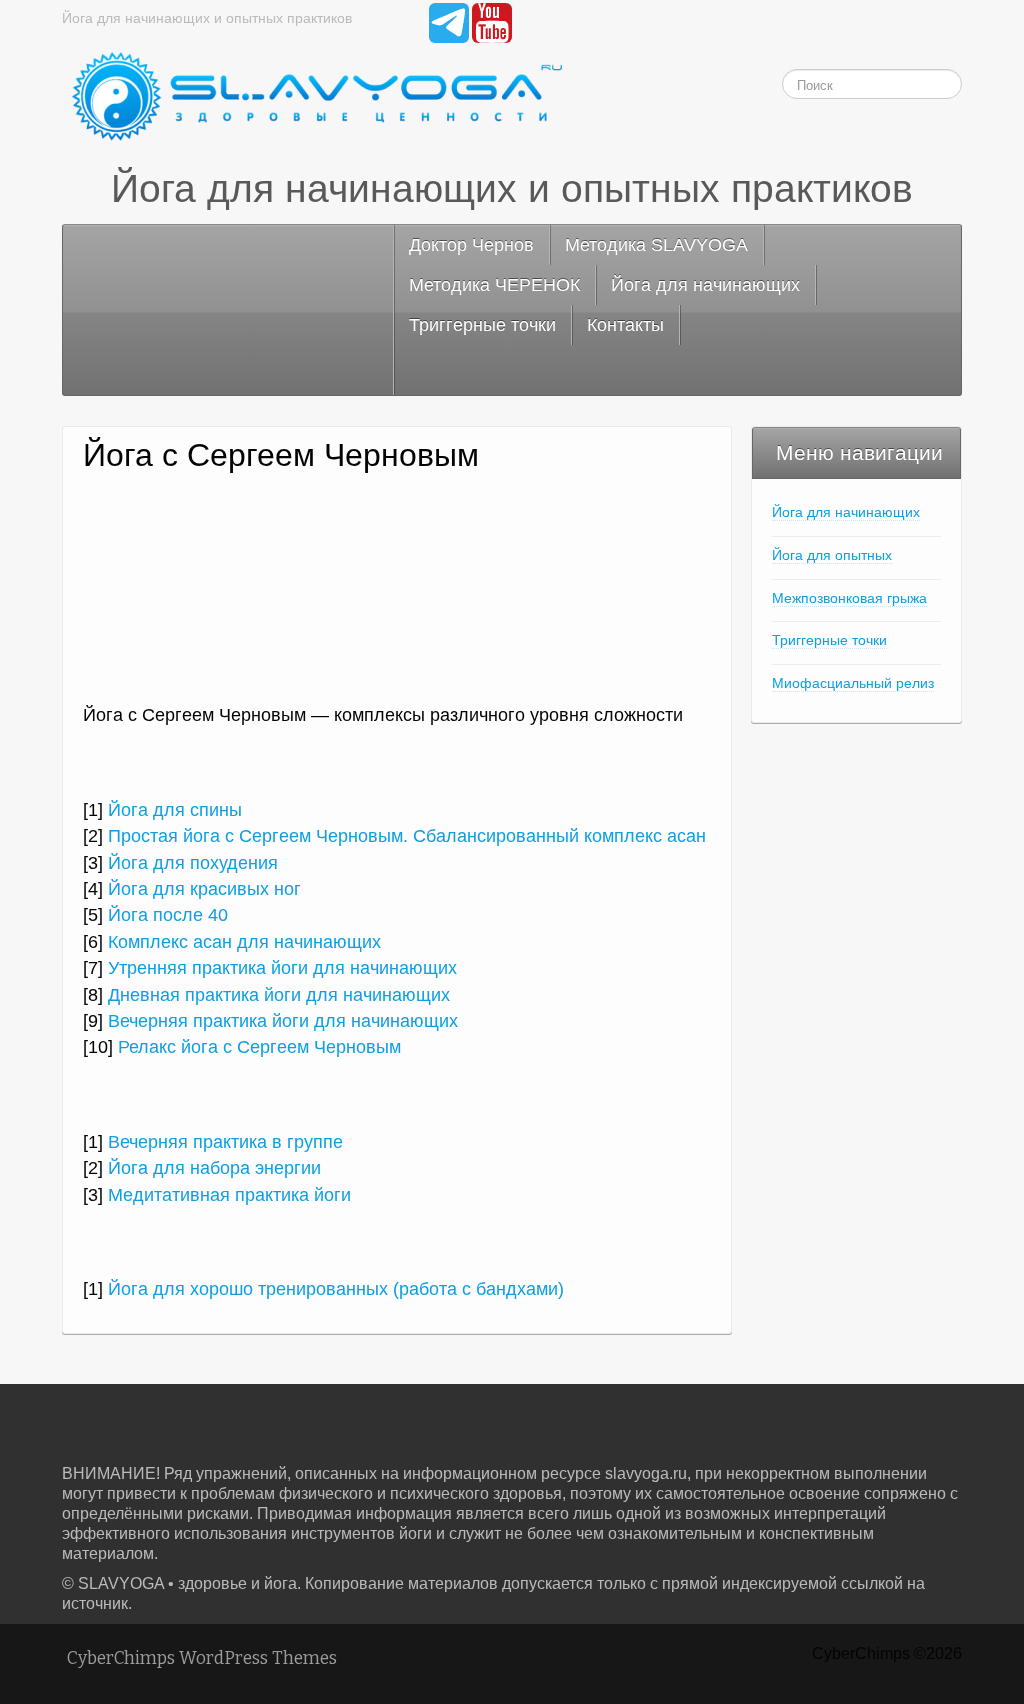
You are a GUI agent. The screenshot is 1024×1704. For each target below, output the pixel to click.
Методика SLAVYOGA (656, 245)
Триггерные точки (482, 325)
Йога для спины (175, 810)
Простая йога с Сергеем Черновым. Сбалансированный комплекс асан (407, 836)
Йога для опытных (832, 555)
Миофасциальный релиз (853, 683)
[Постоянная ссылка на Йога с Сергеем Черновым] (397, 598)
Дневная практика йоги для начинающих (279, 995)
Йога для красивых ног (204, 889)
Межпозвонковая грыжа (849, 598)
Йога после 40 (168, 915)
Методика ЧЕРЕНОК (494, 285)
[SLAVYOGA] (312, 97)
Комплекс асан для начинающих (244, 942)
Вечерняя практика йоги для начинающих (283, 1021)
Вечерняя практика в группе (225, 1142)
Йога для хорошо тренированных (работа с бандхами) (336, 1289)
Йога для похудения (193, 863)
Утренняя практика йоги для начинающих (282, 968)
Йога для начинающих (705, 285)
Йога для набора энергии (214, 1168)
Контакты (625, 325)
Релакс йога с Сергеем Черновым (259, 1047)
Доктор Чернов (471, 245)
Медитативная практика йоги (229, 1195)
